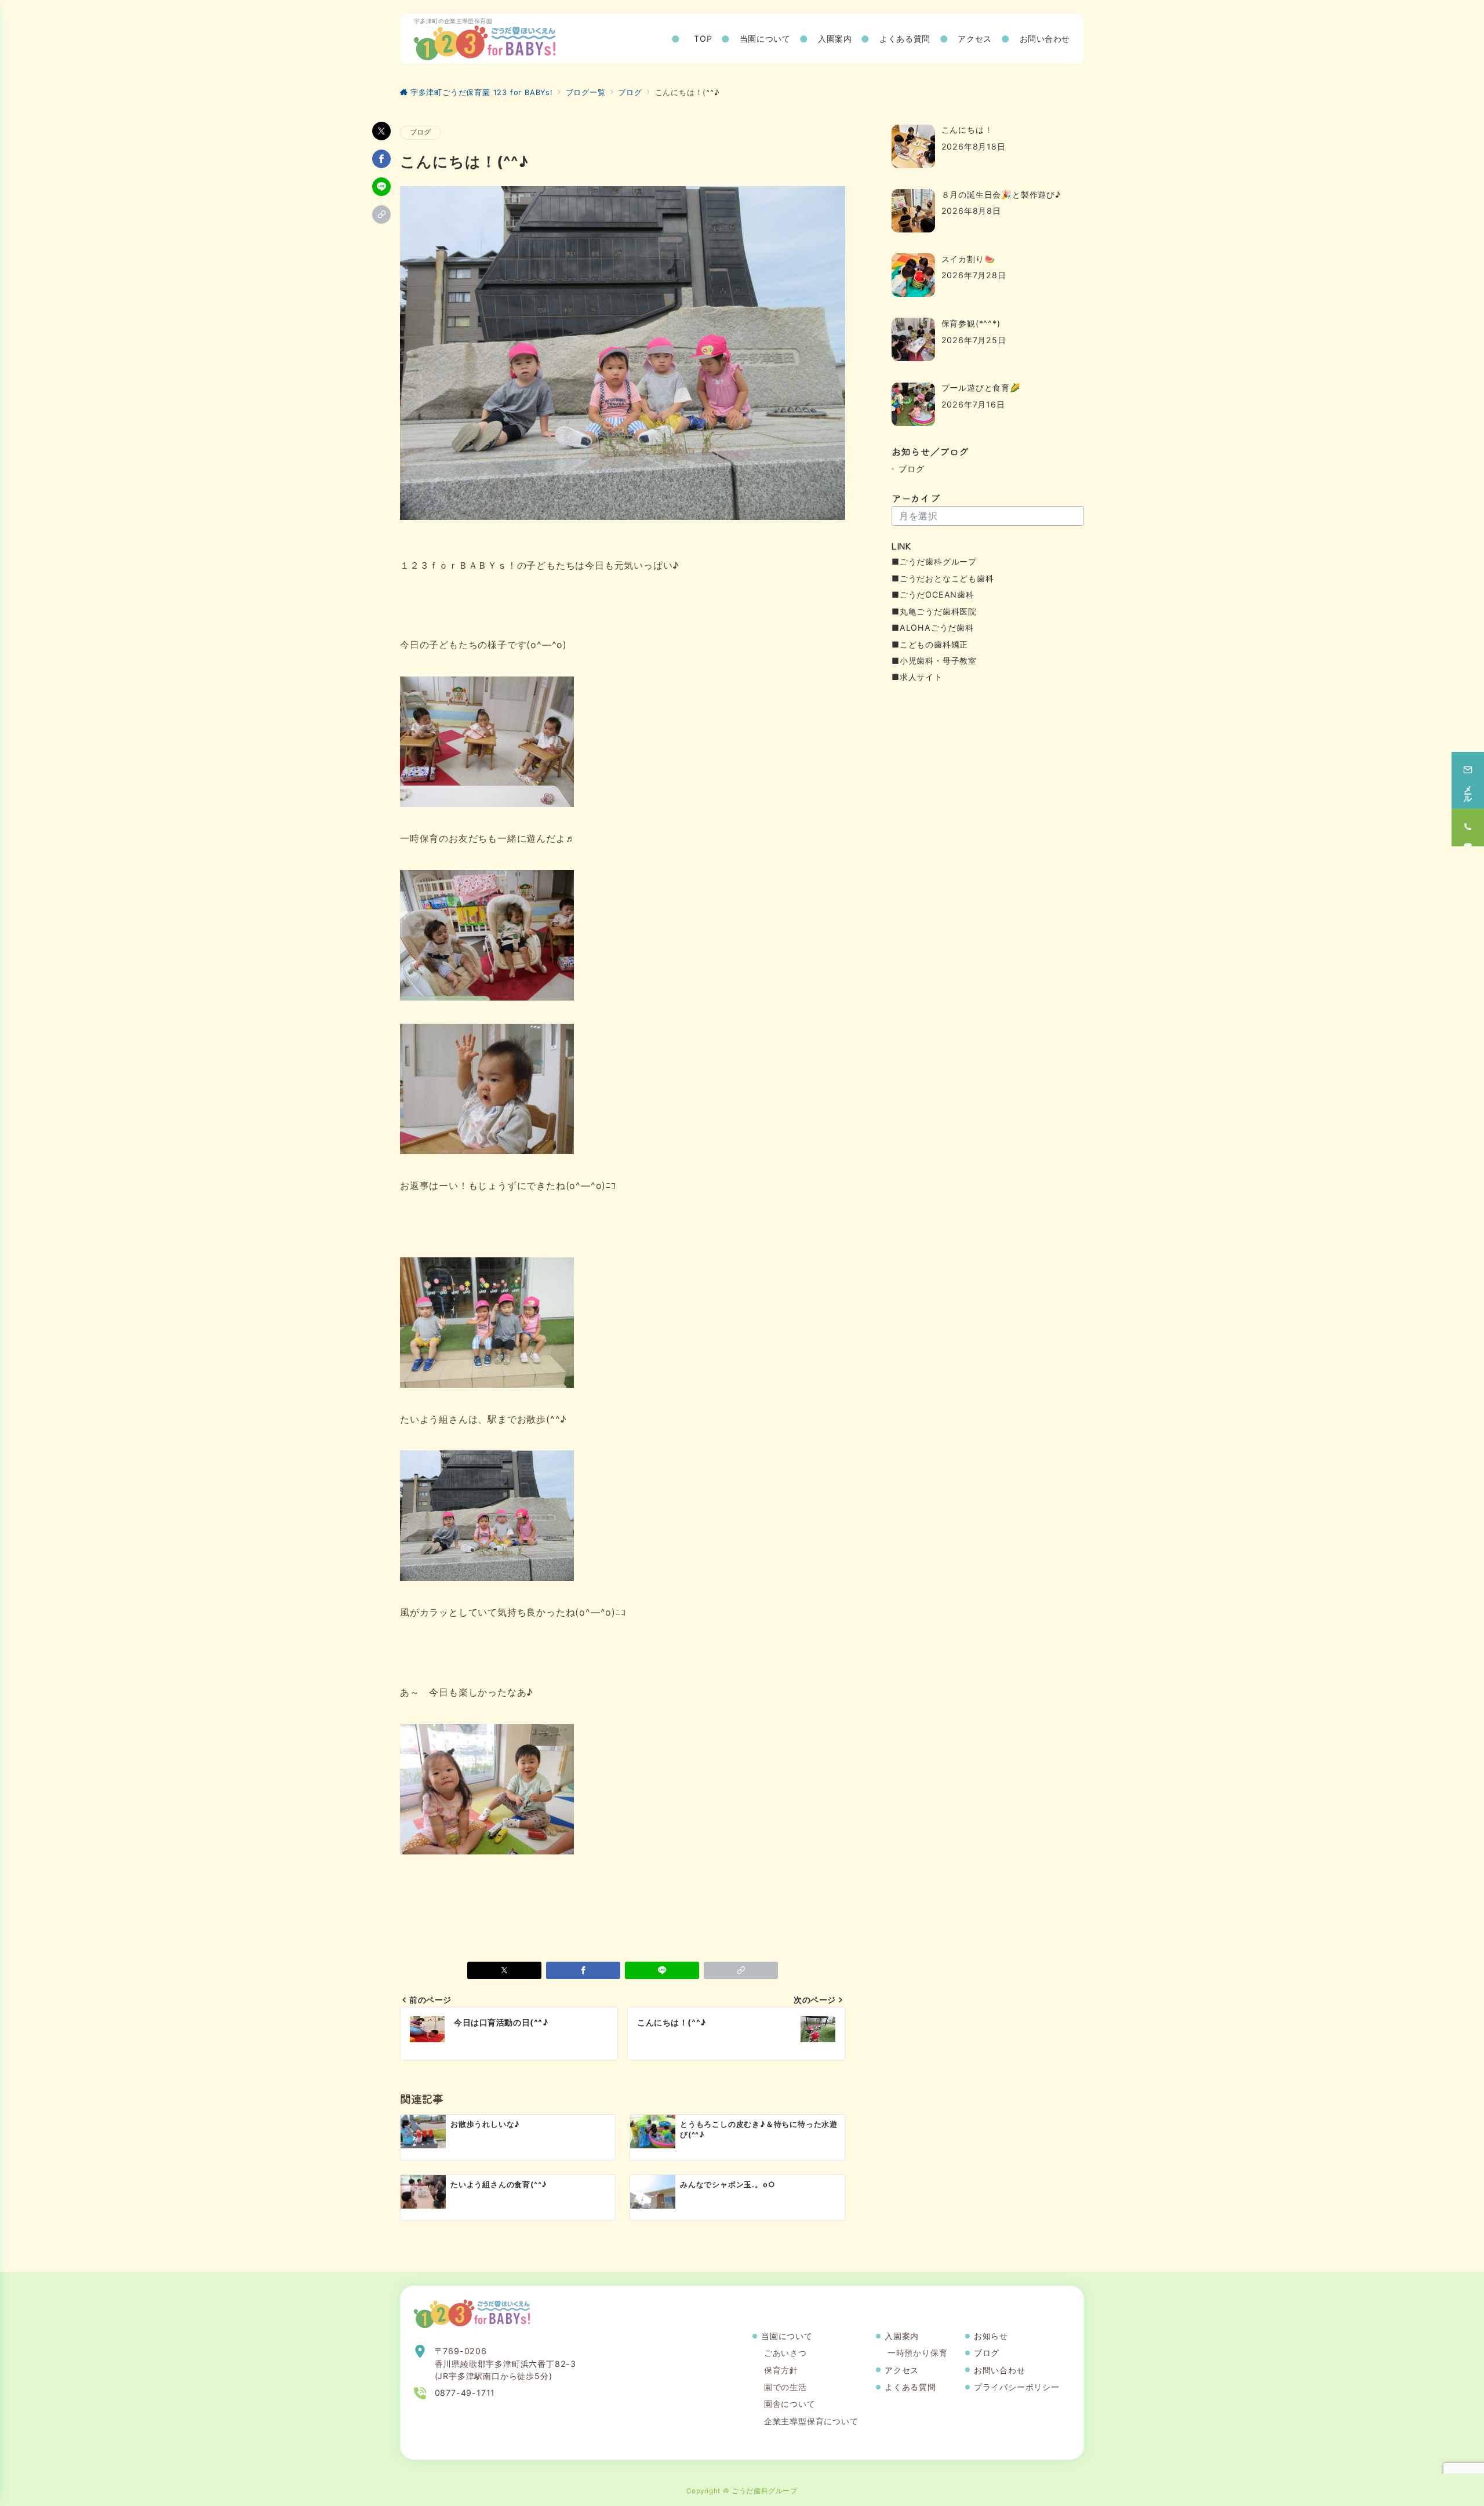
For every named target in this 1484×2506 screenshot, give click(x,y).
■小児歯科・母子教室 (934, 661)
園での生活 (785, 2387)
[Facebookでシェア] (381, 159)
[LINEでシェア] (381, 187)
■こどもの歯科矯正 (930, 644)
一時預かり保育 (918, 2353)
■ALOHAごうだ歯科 (933, 628)
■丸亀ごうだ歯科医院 (934, 611)
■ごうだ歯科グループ (934, 561)
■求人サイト (917, 677)
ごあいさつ (785, 2353)
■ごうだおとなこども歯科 (943, 578)
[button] (381, 214)
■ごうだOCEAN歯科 (933, 594)
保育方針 (781, 2370)
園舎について (790, 2404)
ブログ (421, 132)
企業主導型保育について (811, 2421)
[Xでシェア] (381, 131)
